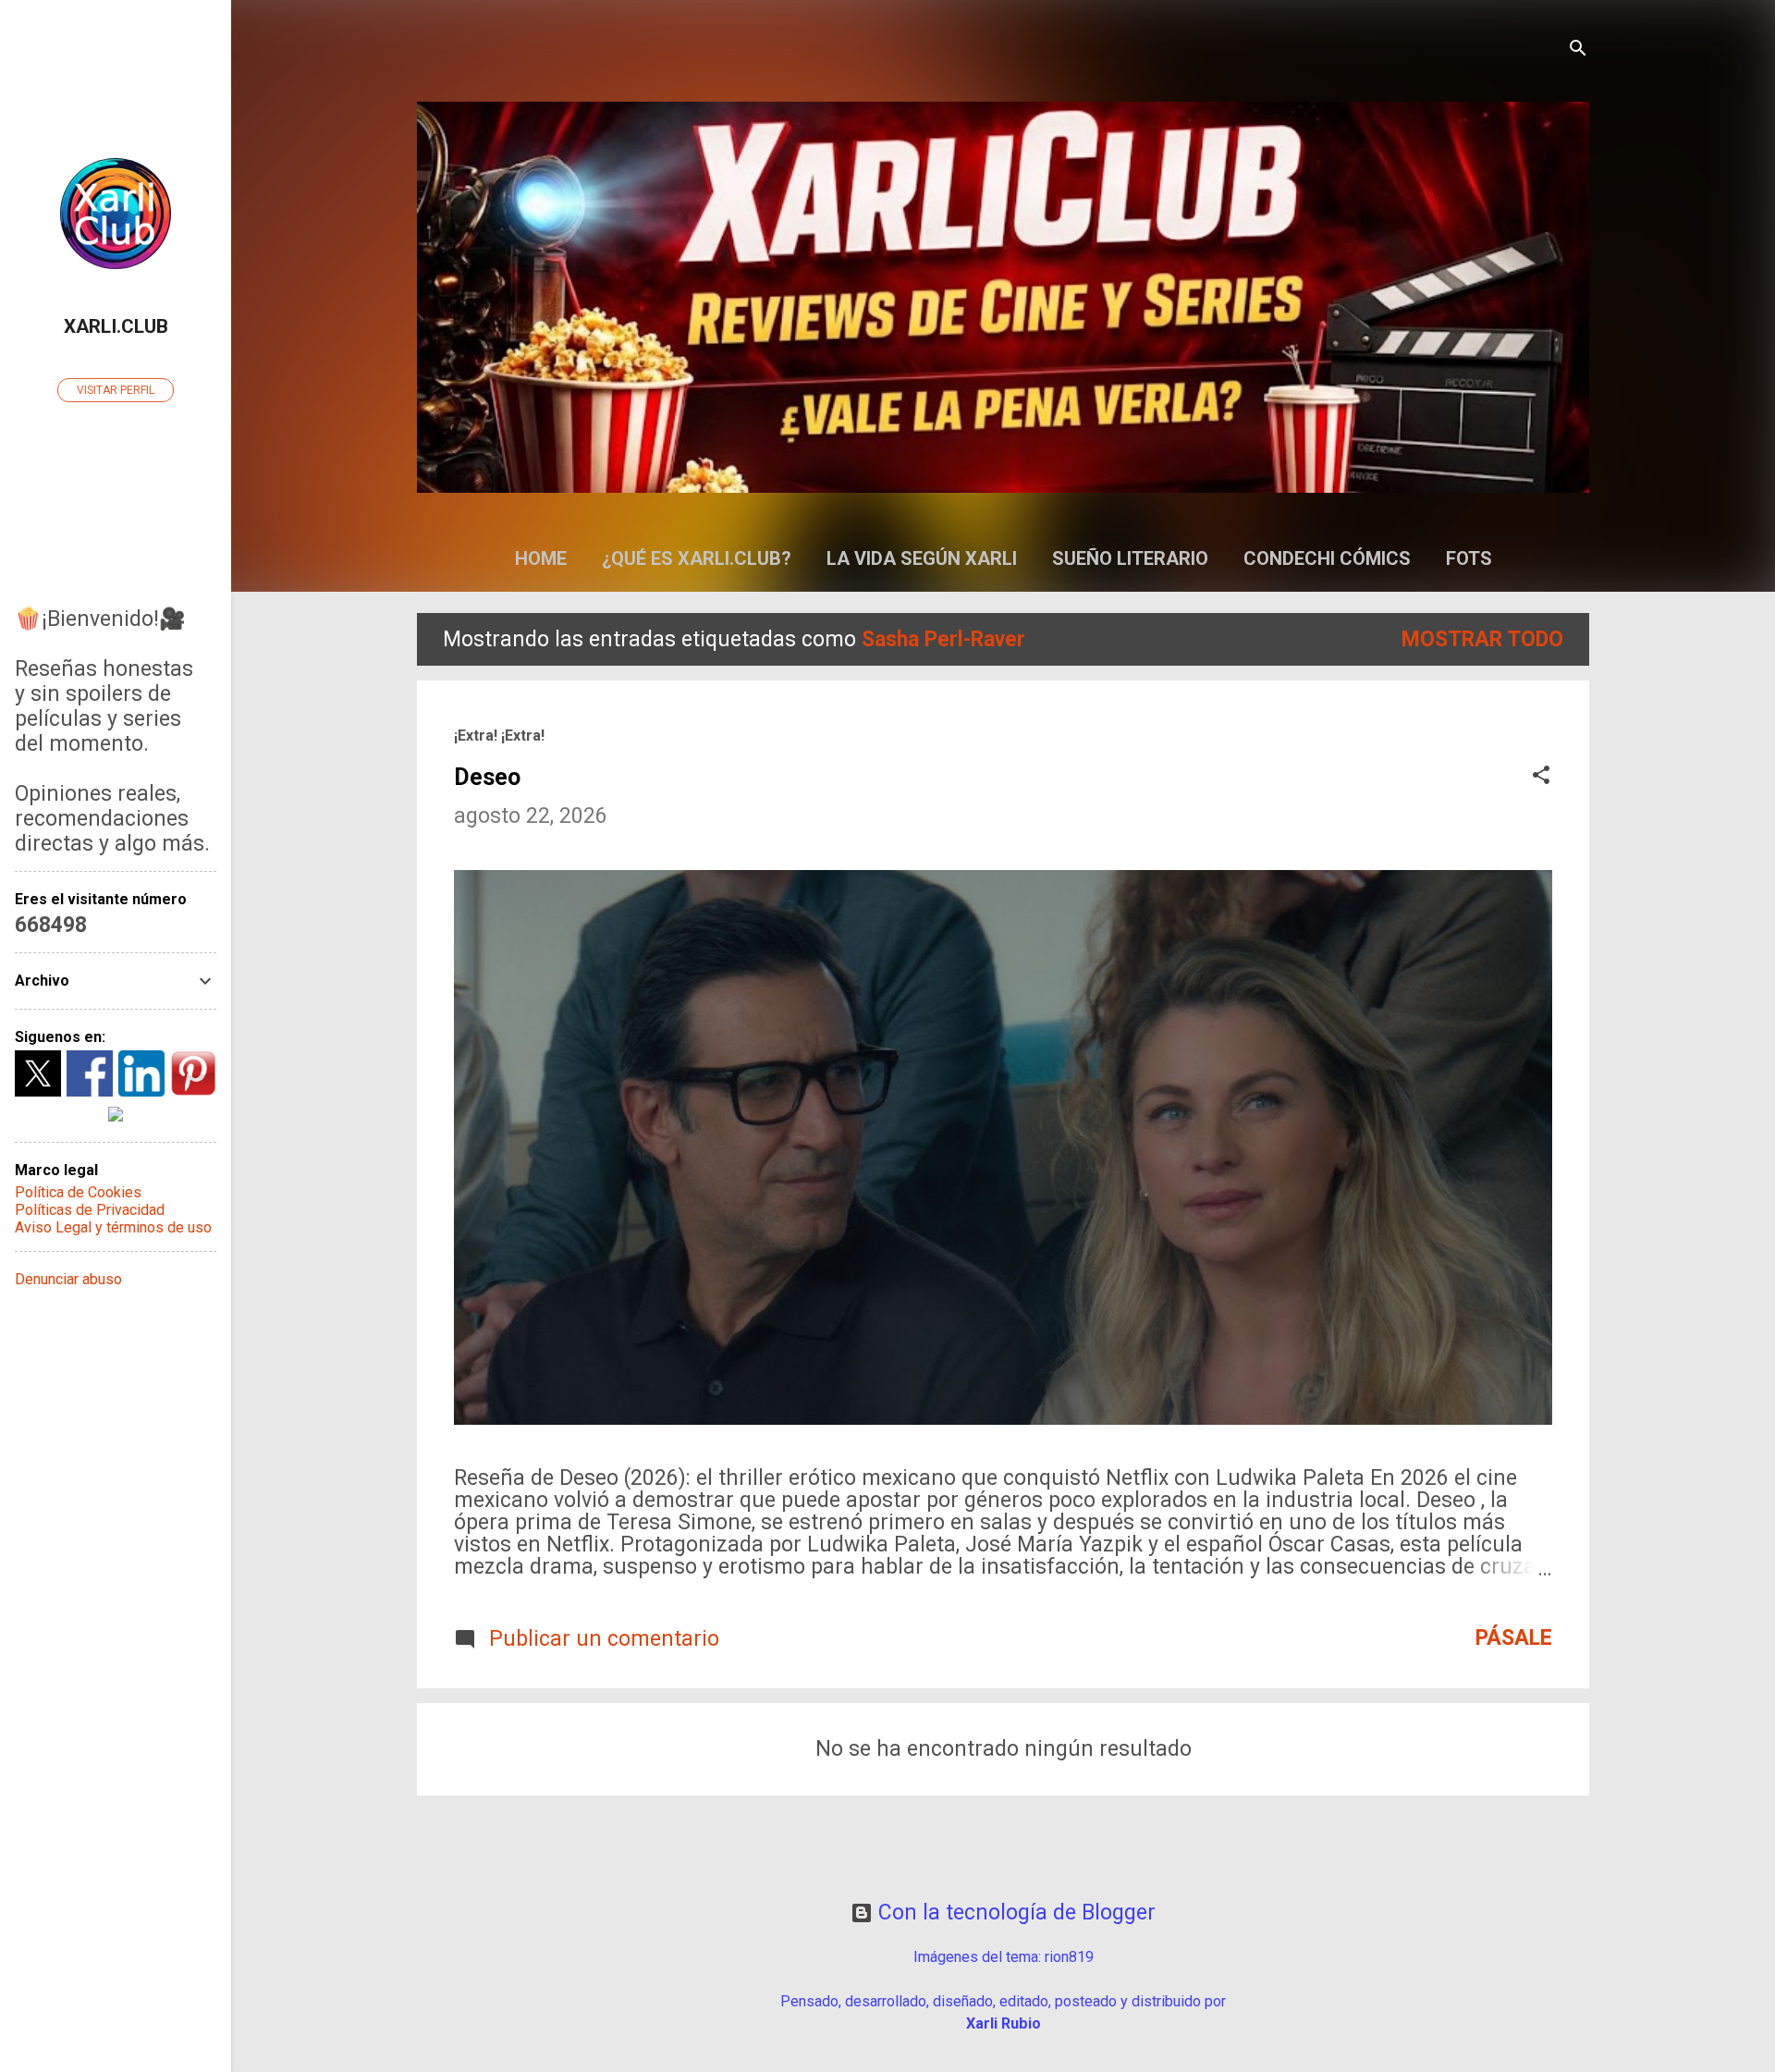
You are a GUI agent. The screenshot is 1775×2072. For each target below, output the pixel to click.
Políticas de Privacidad (90, 1210)
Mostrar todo (1482, 639)
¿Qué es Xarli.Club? (697, 558)
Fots (1469, 558)
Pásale (1514, 1638)
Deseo (487, 777)
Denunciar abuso (68, 1279)
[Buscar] (1578, 50)
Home (541, 558)
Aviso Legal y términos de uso (113, 1227)
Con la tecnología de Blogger (1014, 1913)
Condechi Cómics (1327, 558)
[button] (1541, 777)
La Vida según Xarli (922, 558)
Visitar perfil (116, 390)
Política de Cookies (78, 1192)
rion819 (1069, 1957)
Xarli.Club (116, 326)
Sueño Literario (1130, 558)
